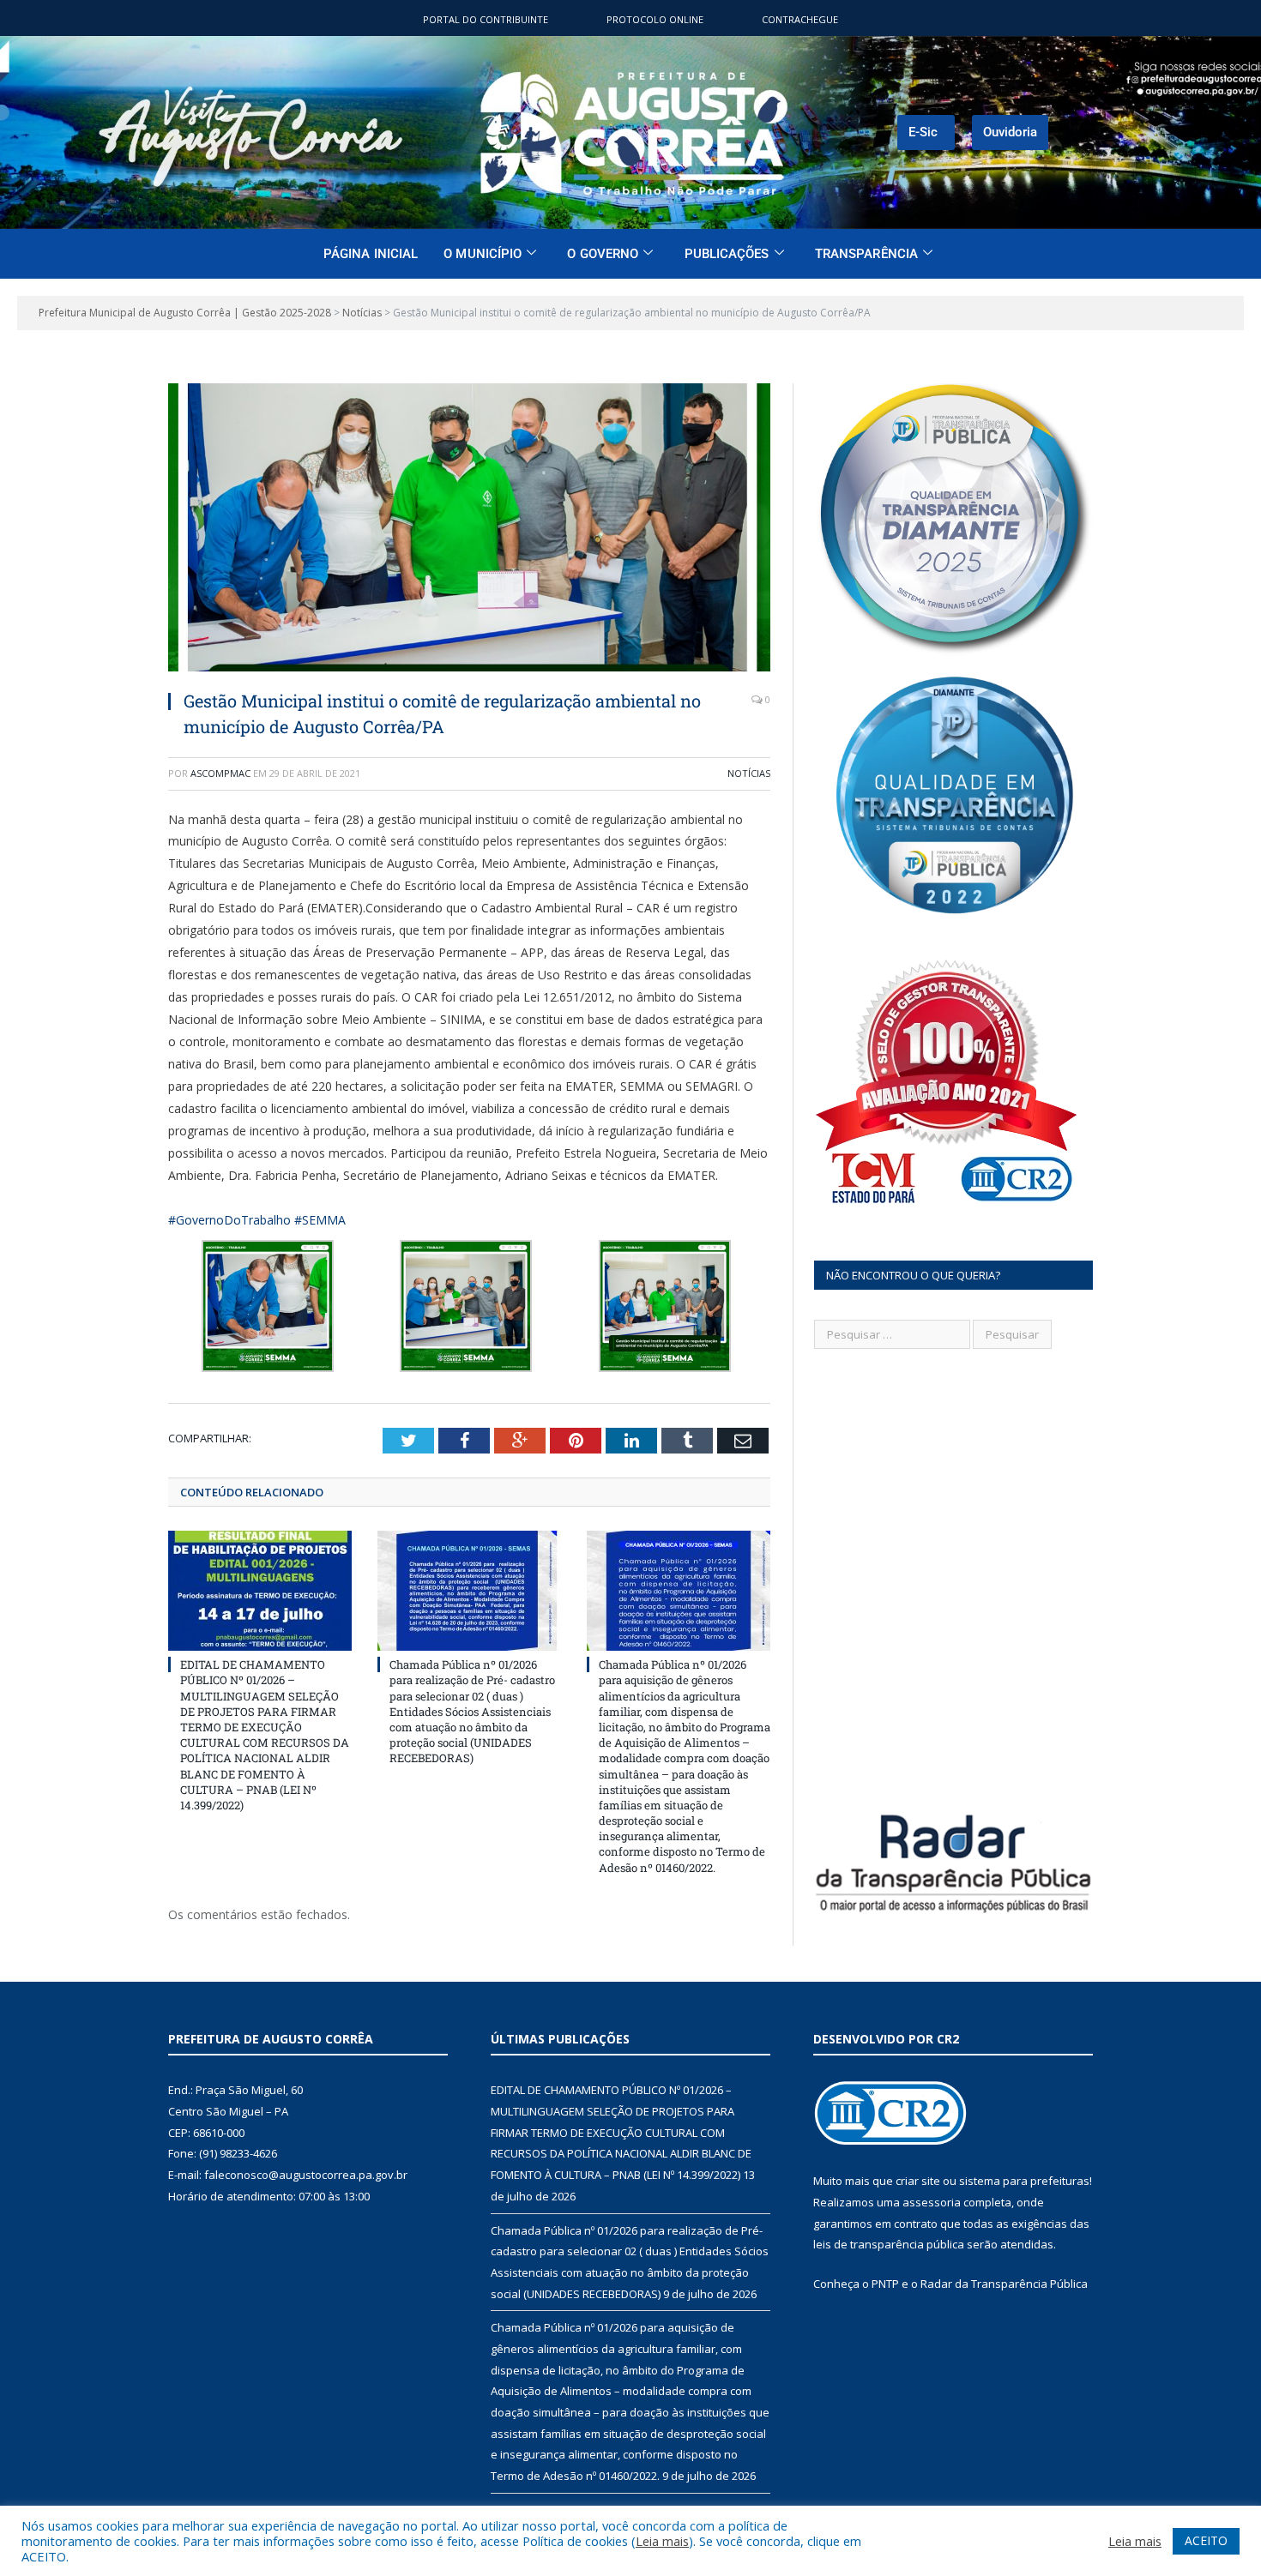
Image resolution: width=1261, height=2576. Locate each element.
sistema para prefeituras (1024, 2181)
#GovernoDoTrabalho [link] (229, 1220)
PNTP (885, 2284)
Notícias (749, 773)
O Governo (603, 254)
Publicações (727, 254)
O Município (483, 254)
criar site (918, 2181)
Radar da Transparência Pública (1004, 2284)
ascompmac (220, 773)
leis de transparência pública (889, 2244)
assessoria (932, 2202)
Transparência (866, 254)
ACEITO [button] (1206, 2540)
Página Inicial (371, 254)
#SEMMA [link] (320, 1220)
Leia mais (662, 2541)
